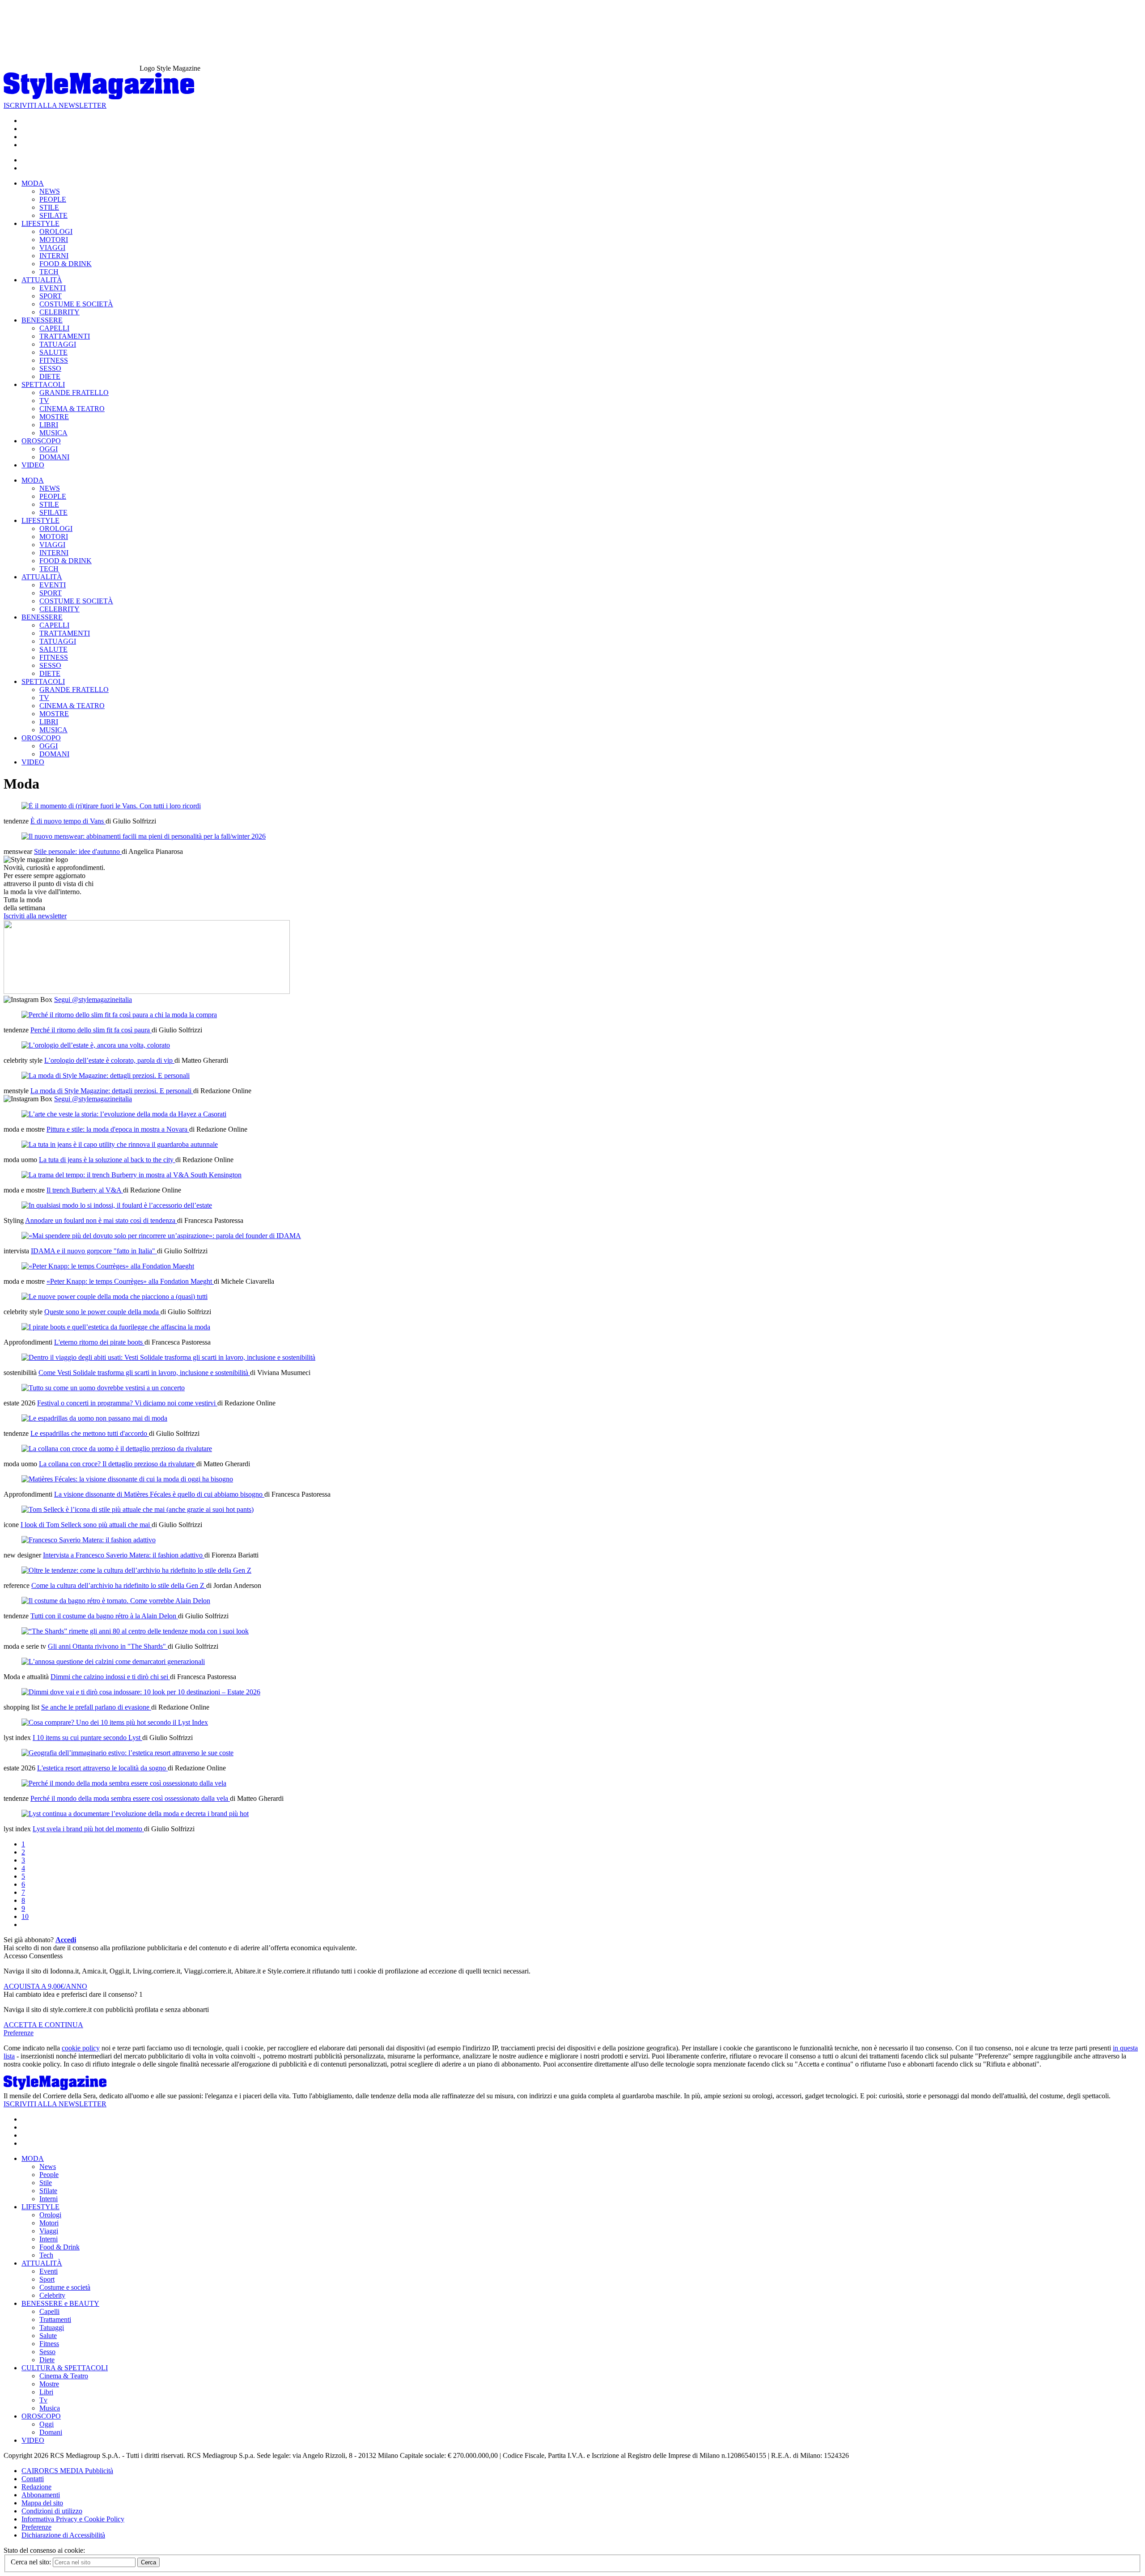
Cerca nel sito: (32, 2562)
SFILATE (53, 215)
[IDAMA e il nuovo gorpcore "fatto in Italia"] (161, 1236)
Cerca (148, 2562)
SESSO (50, 368)
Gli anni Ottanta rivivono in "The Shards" (108, 1646)
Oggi (47, 2424)
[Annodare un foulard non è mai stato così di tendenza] (117, 1205)
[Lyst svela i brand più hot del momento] (135, 1814)
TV (44, 401)
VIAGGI (52, 248)
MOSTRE (54, 417)
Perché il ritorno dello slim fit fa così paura (91, 1030)
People (49, 2175)
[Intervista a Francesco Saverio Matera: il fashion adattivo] (89, 1540)
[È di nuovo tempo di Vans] (111, 806)
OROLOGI (56, 231)
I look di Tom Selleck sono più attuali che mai (86, 1525)
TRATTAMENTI (65, 336)
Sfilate (48, 2191)
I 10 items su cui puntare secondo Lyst (87, 1738)
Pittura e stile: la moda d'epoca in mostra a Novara (118, 1129)
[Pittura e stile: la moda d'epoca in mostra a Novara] (124, 1114)
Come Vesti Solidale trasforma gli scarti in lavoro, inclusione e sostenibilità (144, 1373)
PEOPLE (53, 199)
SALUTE (53, 352)
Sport (47, 2279)
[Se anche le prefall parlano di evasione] (141, 1692)
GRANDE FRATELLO (74, 393)
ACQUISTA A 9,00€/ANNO (45, 1986)
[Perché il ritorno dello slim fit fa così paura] (119, 1015)
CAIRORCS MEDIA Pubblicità (67, 2471)
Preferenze (19, 2033)
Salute (48, 2336)
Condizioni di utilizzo (52, 2511)
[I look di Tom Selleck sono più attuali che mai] (138, 1509)
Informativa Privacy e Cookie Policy (73, 2519)
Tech (46, 2255)
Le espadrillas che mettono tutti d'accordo (90, 1433)
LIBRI (49, 425)
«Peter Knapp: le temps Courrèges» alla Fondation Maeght (130, 1281)
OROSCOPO (41, 441)
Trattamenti (55, 2319)
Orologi (50, 2215)
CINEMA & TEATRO (72, 409)
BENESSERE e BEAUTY (60, 2303)
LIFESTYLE (40, 223)
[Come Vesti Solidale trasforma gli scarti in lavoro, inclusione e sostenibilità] (168, 1357)
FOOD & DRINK (66, 264)
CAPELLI (54, 328)
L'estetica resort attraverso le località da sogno (102, 1768)
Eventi (49, 2271)
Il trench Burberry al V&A (85, 1190)
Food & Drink (59, 2247)
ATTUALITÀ (42, 280)
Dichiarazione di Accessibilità (63, 2535)
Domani (51, 2432)
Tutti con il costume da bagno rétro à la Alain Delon (104, 1616)
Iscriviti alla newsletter (35, 916)
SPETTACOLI (43, 384)
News (48, 2166)
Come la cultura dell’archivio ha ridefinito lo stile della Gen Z (119, 1585)
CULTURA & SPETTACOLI (65, 2368)
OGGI (49, 449)
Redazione (36, 2487)
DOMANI (54, 457)
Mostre (49, 2384)
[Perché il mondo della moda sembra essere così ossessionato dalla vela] (124, 1783)
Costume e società (65, 2287)
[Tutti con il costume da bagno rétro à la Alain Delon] (116, 1601)
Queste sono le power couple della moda (102, 1312)
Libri (46, 2392)
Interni (49, 2199)
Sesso (47, 2352)
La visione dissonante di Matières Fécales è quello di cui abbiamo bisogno (159, 1494)
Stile (46, 2183)
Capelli (49, 2311)
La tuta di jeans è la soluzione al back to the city (107, 1160)
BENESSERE (42, 320)
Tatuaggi (52, 2328)
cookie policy (81, 2048)
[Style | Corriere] (99, 97)
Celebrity (52, 2295)
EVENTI (53, 288)
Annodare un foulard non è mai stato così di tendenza (101, 1220)
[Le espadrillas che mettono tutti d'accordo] (94, 1418)
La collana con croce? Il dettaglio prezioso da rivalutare (118, 1464)
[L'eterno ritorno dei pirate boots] (116, 1327)
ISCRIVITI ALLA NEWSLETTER (55, 105)
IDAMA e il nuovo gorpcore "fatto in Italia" (94, 1251)
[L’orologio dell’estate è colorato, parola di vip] (96, 1045)
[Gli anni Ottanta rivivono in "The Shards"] (135, 1631)
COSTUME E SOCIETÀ (76, 304)
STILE (49, 207)
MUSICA (53, 433)
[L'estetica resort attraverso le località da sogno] (127, 1753)
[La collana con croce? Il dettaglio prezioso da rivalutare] (117, 1449)
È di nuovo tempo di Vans (68, 821)
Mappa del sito (42, 2503)
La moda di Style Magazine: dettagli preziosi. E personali (112, 1091)
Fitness (49, 2344)
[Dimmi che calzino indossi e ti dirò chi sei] (113, 1661)
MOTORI (54, 240)
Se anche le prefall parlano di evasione (96, 1707)
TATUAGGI (58, 344)
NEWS (50, 191)
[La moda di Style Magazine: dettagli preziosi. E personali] (106, 1076)
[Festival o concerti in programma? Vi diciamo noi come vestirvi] (103, 1388)
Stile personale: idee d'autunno (78, 851)
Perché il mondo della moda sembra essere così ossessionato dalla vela (130, 1798)
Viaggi (49, 2231)
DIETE (50, 376)
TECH (49, 272)
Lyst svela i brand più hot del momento (88, 1829)
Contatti (33, 2479)
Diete (47, 2360)
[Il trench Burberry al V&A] (131, 1175)
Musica (50, 2408)
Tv (43, 2400)
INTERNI (54, 256)
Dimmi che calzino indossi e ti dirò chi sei (110, 1677)
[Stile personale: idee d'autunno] (144, 836)
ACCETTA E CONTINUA (43, 2025)
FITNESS (54, 360)
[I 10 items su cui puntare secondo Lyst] (115, 1722)
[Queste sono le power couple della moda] (114, 1296)
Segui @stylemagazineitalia (93, 999)
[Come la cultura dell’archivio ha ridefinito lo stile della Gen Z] (136, 1570)
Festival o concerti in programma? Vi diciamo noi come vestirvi (127, 1403)
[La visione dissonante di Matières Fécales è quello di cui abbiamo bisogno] (127, 1479)
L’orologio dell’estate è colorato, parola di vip (109, 1060)
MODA (33, 183)
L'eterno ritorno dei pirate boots (99, 1342)
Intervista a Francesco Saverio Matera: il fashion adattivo (124, 1555)
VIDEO (33, 465)
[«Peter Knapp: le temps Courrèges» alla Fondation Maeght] (108, 1266)
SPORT (51, 296)
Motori (49, 2223)
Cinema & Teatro (64, 2376)
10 (25, 1916)
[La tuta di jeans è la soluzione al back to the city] (120, 1144)
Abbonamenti (41, 2495)
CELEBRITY (59, 312)
